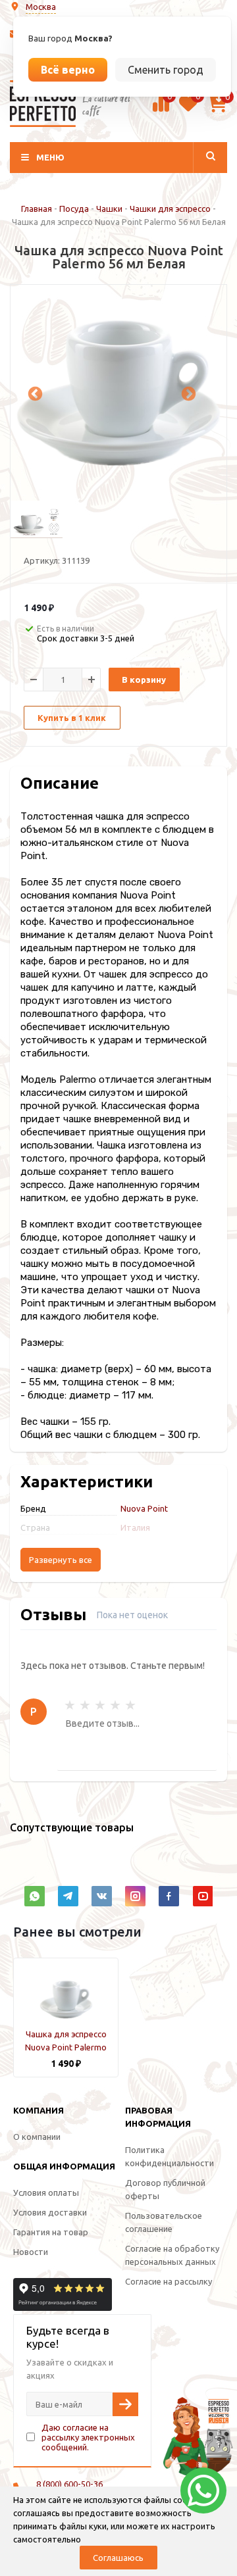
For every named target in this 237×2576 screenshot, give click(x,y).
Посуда (74, 209)
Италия (135, 1527)
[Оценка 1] (70, 1705)
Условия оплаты (46, 2192)
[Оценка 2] (85, 1705)
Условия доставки (50, 2212)
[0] (161, 110)
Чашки (109, 209)
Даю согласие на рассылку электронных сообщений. (88, 2437)
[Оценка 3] (100, 1705)
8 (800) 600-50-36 (69, 2484)
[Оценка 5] (130, 1705)
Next (187, 393)
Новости (31, 2252)
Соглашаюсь (118, 2558)
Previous (34, 393)
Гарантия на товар (51, 2232)
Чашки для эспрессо (170, 209)
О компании (37, 2137)
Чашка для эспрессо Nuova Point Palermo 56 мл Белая (66, 2047)
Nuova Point (144, 1508)
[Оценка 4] (115, 1705)
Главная (37, 209)
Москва (41, 7)
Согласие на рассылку (169, 2281)
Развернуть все (61, 1560)
